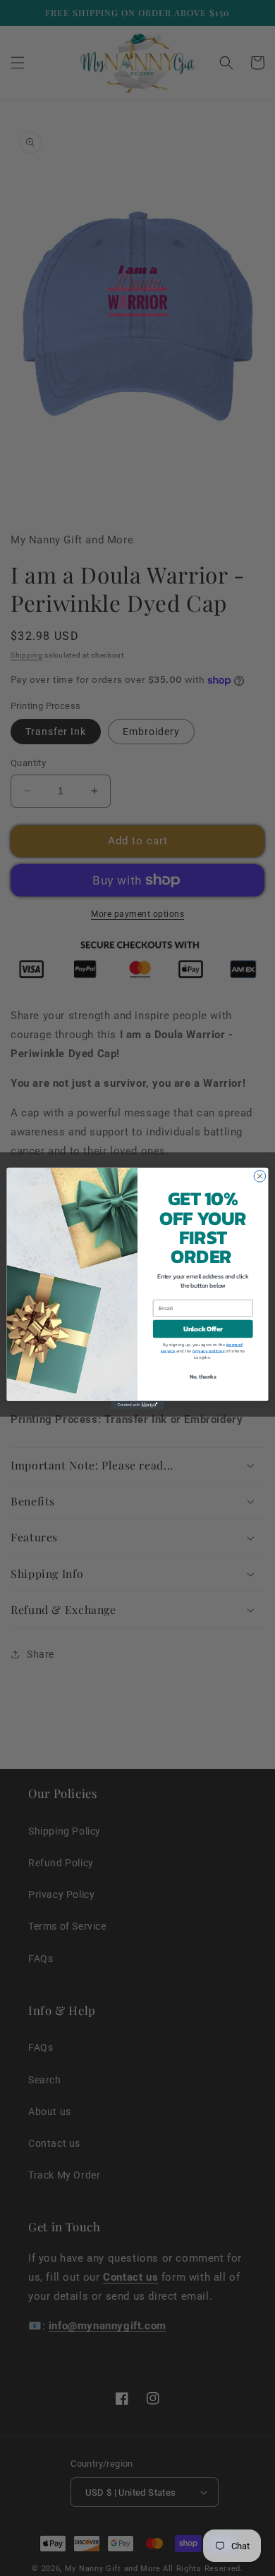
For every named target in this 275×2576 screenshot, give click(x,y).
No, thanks (203, 1377)
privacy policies (208, 1351)
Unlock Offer (203, 1329)
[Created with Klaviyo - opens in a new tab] (137, 1404)
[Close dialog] (260, 1176)
